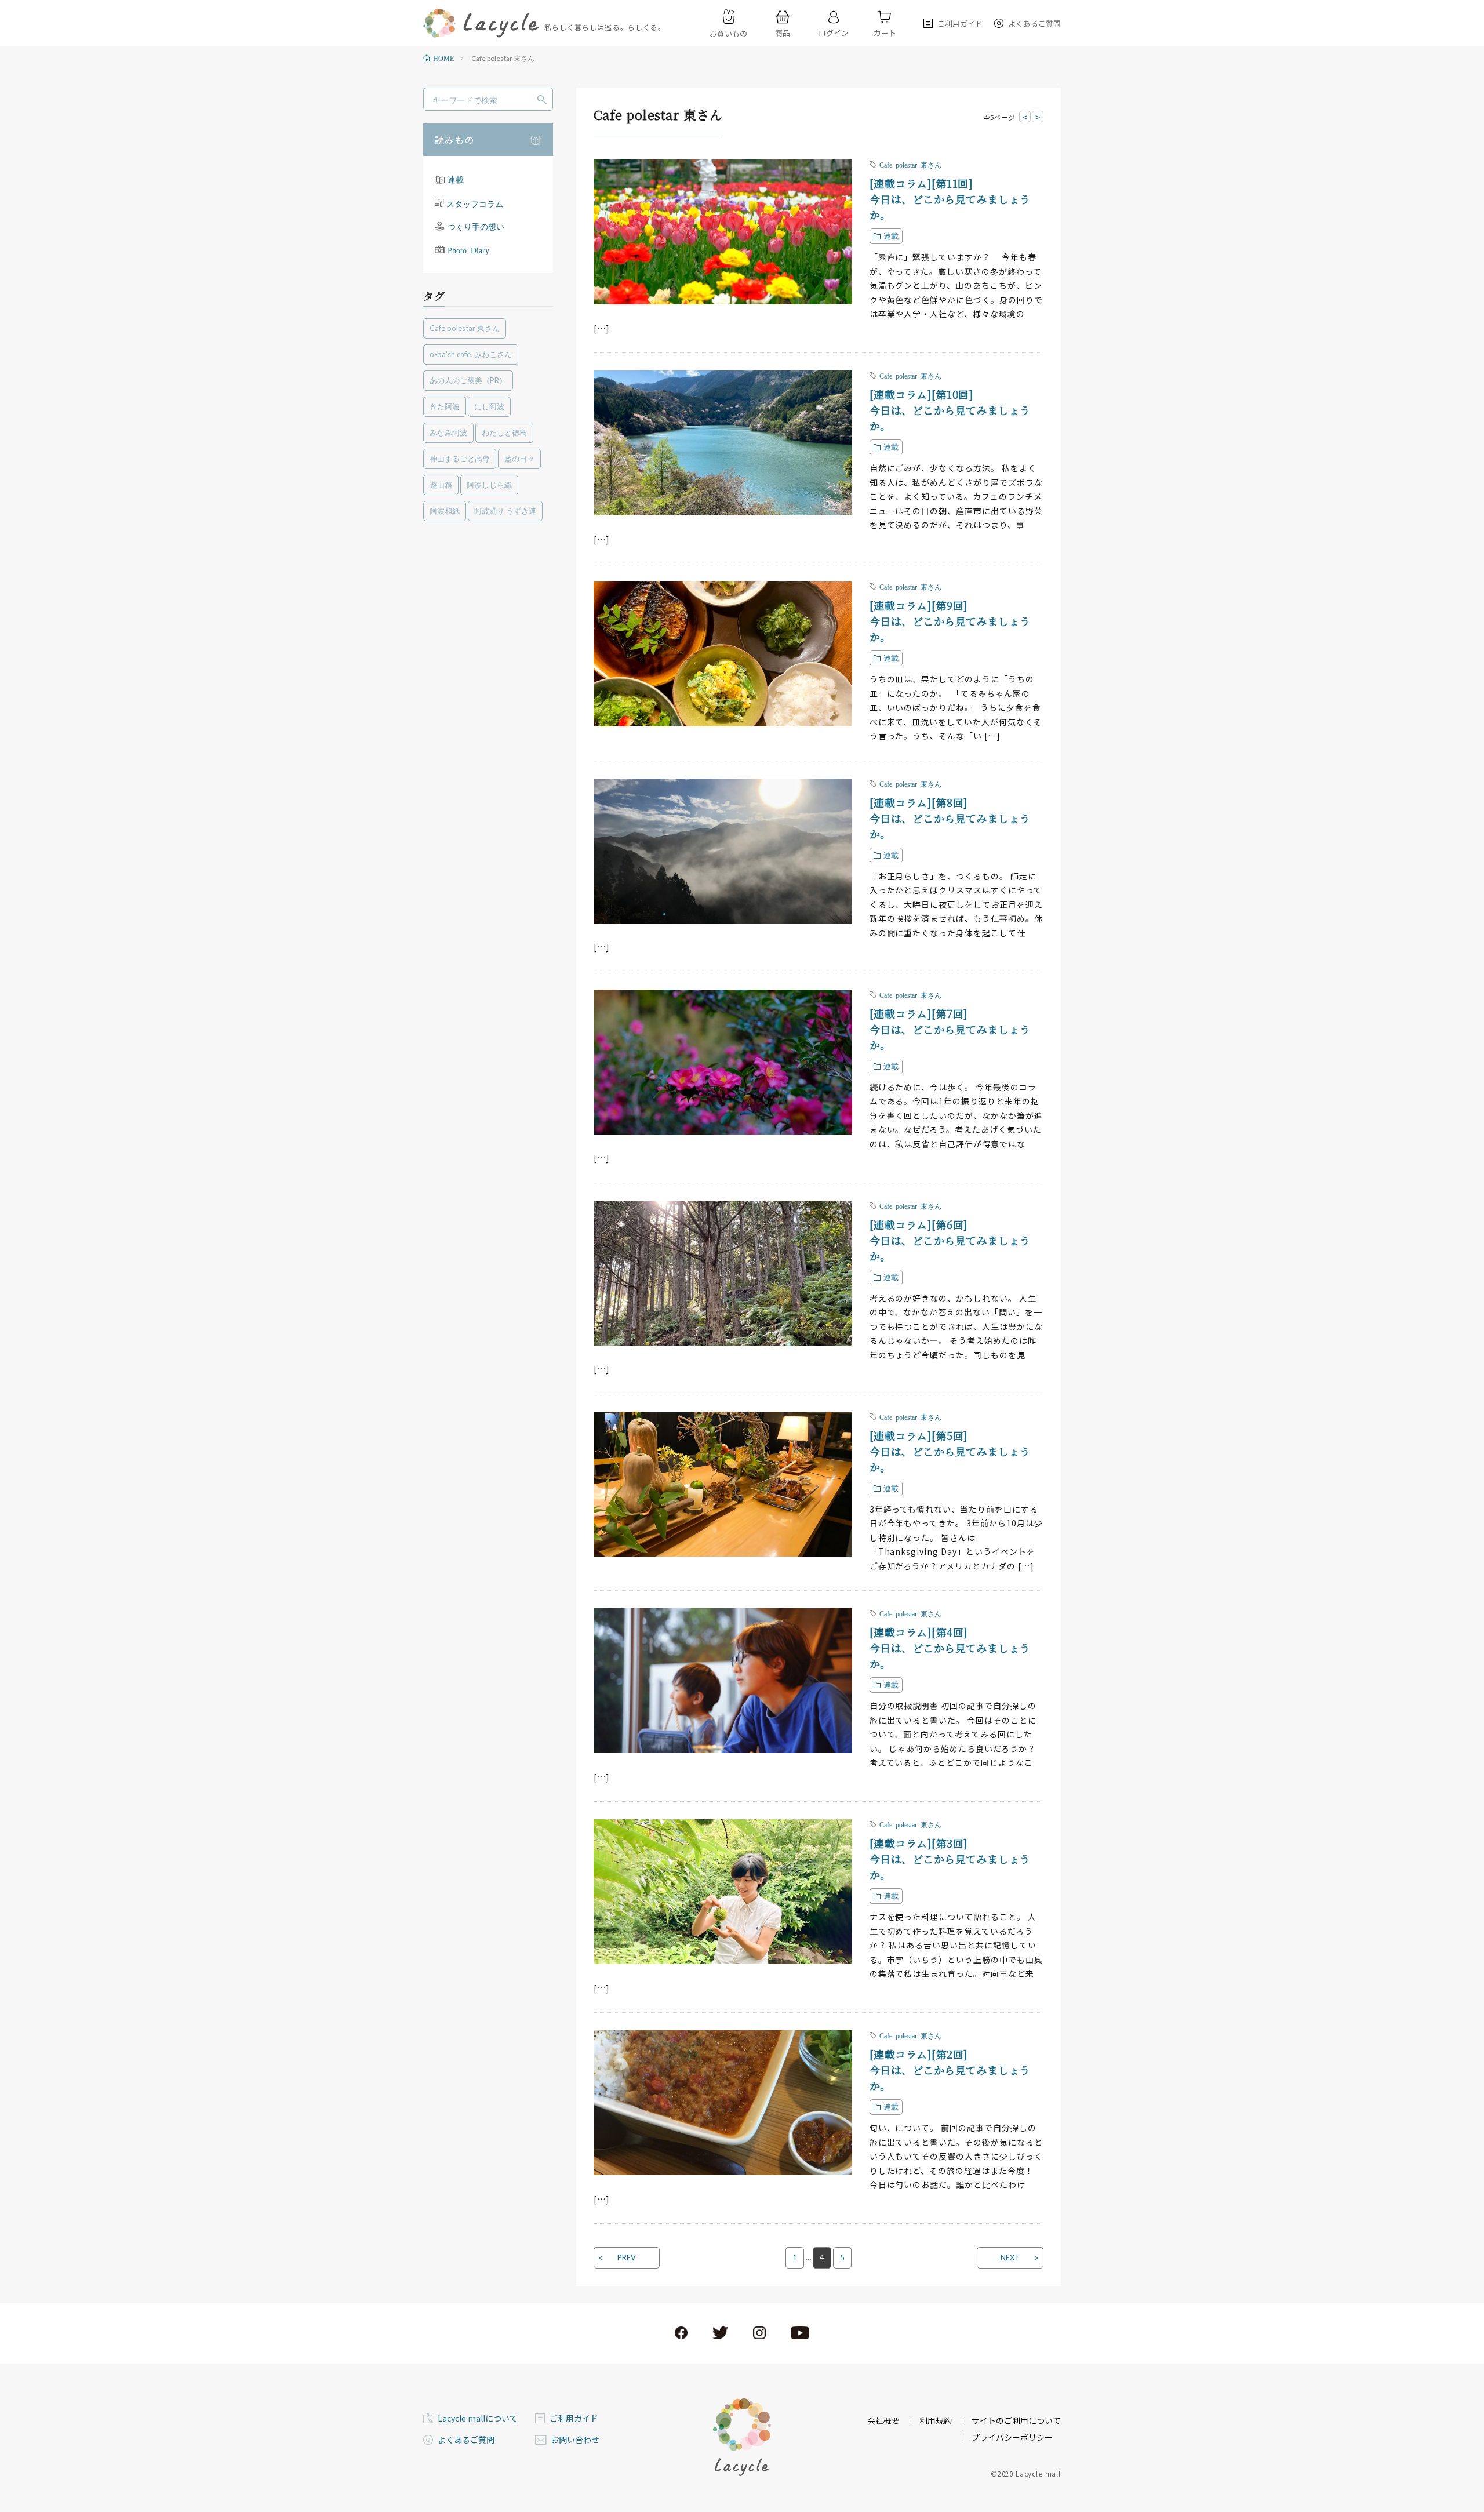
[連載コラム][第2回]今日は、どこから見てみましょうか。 (950, 2070)
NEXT (1010, 2257)
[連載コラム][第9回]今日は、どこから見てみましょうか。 (950, 621)
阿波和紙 (445, 511)
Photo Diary (468, 250)
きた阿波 (445, 406)
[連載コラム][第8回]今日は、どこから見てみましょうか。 (950, 818)
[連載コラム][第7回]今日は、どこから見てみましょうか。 (950, 1029)
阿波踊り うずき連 (505, 511)
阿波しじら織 (489, 485)
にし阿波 (489, 406)
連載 (456, 179)
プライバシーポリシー (1012, 2437)
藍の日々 (519, 459)
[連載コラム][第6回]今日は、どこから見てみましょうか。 (950, 1240)
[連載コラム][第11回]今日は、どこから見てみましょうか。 (950, 199)
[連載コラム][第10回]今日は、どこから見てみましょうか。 (950, 410)
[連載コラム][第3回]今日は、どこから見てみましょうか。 (950, 1859)
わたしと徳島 (504, 432)
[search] (542, 100)
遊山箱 (441, 485)
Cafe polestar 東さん (465, 328)
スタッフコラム (475, 203)
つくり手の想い (476, 227)
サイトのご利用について (1016, 2420)
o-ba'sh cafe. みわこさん (471, 354)
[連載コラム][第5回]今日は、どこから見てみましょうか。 (950, 1451)
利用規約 (936, 2420)
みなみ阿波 (448, 432)
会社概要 (883, 2420)
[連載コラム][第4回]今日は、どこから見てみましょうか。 (950, 1648)
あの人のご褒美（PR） (468, 380)
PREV (627, 2257)
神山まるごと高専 (460, 459)
